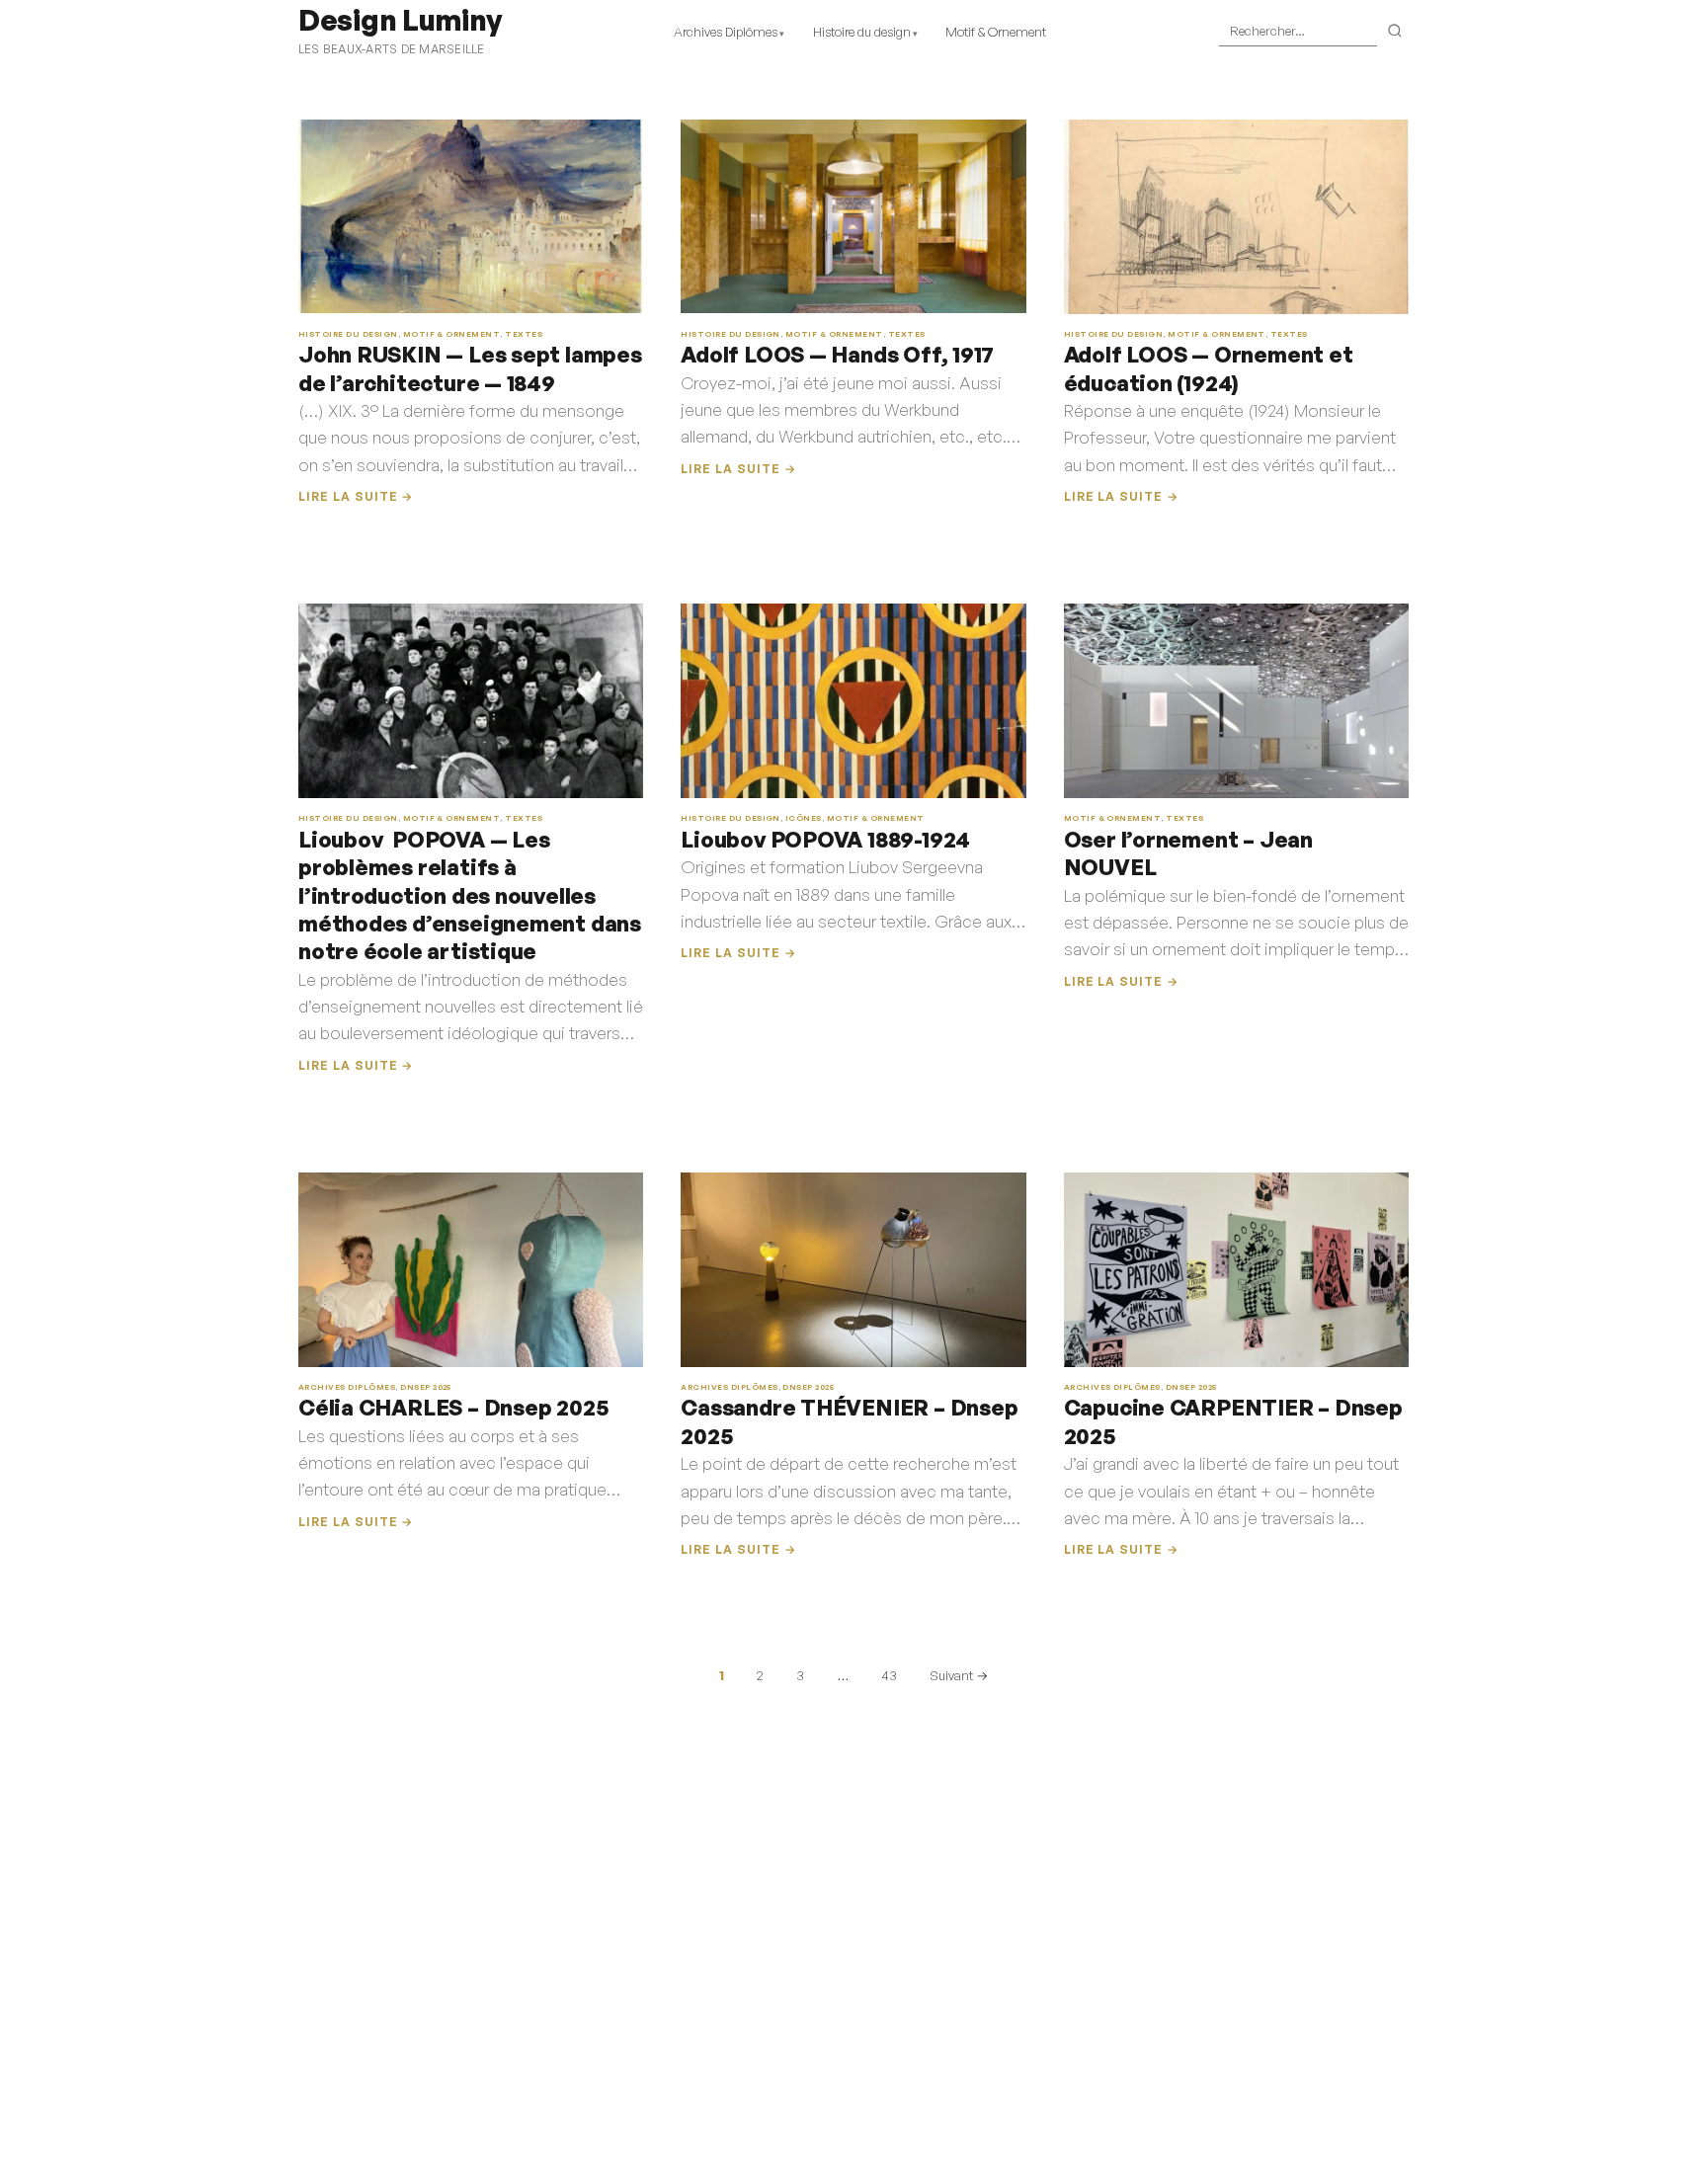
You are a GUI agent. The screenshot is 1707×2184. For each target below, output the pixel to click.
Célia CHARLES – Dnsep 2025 (453, 1407)
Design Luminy (400, 20)
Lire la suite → (356, 496)
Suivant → (959, 1675)
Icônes (804, 818)
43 (889, 1675)
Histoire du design (862, 32)
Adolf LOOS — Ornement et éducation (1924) (1209, 368)
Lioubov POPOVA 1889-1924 (825, 839)
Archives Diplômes (726, 32)
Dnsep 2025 (426, 1387)
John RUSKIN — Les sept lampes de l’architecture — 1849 (470, 368)
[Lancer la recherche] (1395, 32)
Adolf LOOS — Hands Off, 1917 (837, 354)
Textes (524, 334)
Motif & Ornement (996, 32)
